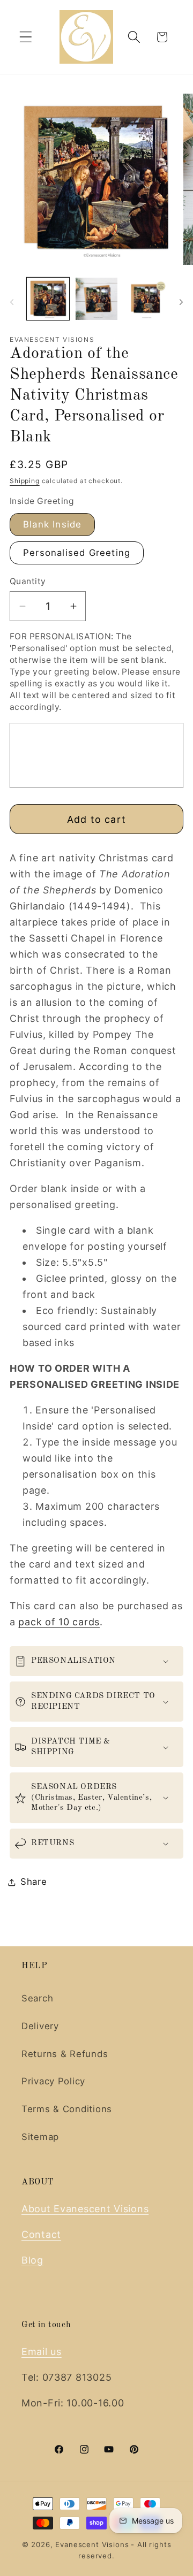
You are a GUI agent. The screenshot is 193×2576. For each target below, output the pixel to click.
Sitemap (40, 2137)
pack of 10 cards (59, 1622)
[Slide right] (181, 302)
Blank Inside (52, 524)
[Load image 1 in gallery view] (48, 299)
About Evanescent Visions (85, 2209)
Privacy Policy (53, 2081)
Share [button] (34, 1882)
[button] (26, 37)
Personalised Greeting (77, 553)
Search (37, 1998)
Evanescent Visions (92, 2544)
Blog (32, 2260)
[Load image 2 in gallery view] (97, 299)
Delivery (40, 2026)
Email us (42, 2352)
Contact (41, 2234)
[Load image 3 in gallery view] (145, 299)
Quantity (28, 581)
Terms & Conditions (67, 2109)
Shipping (25, 481)
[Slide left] (12, 302)
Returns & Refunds (65, 2054)
